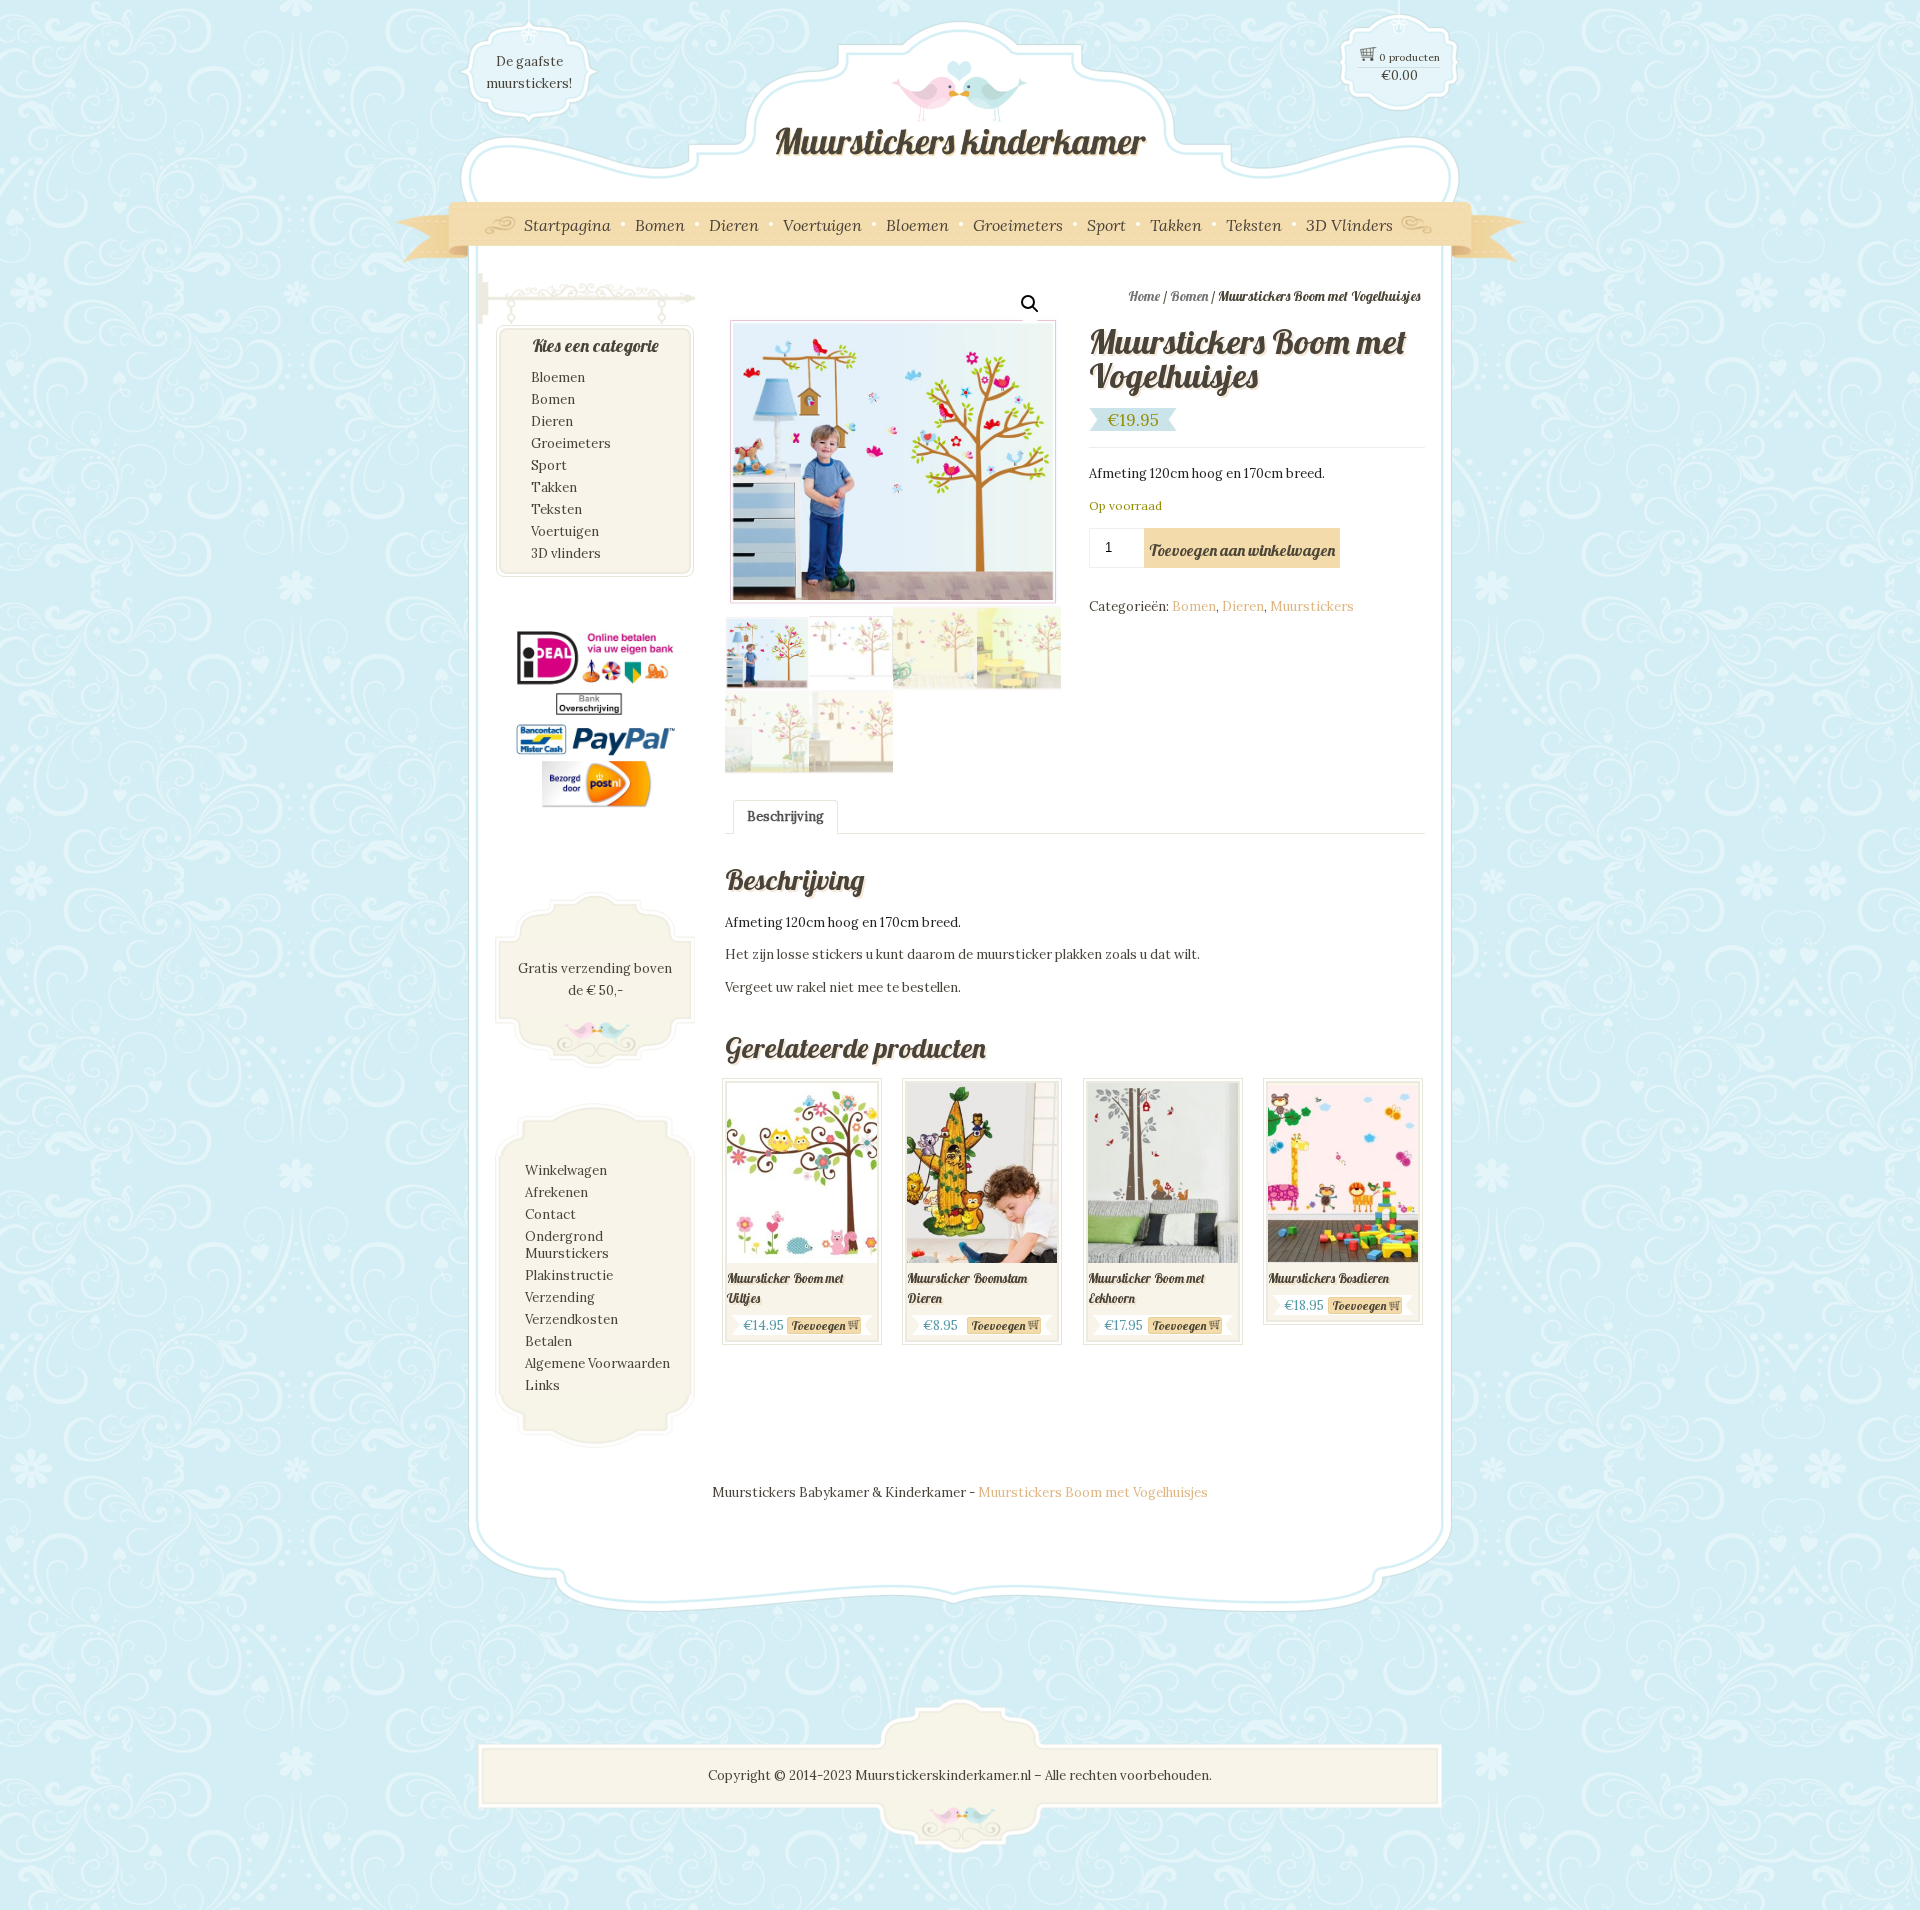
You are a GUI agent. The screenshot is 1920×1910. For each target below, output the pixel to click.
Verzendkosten (571, 1319)
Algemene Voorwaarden (597, 1363)
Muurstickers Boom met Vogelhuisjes (1093, 1492)
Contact (550, 1214)
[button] (1030, 304)
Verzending (560, 1297)
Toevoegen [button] (998, 1325)
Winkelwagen (566, 1170)
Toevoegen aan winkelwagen (1242, 550)
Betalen (548, 1341)
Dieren (734, 225)
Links (542, 1385)
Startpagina (567, 225)
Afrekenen (556, 1192)
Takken (1176, 225)
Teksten (1254, 225)
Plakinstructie (569, 1275)
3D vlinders (566, 553)
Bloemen (917, 225)
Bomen (660, 225)
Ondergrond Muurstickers (567, 1245)
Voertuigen (822, 225)
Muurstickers (1312, 606)
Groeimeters (1018, 225)
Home (1144, 296)
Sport (1106, 225)
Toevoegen (818, 1325)
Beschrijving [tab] (785, 816)
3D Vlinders (1349, 225)
